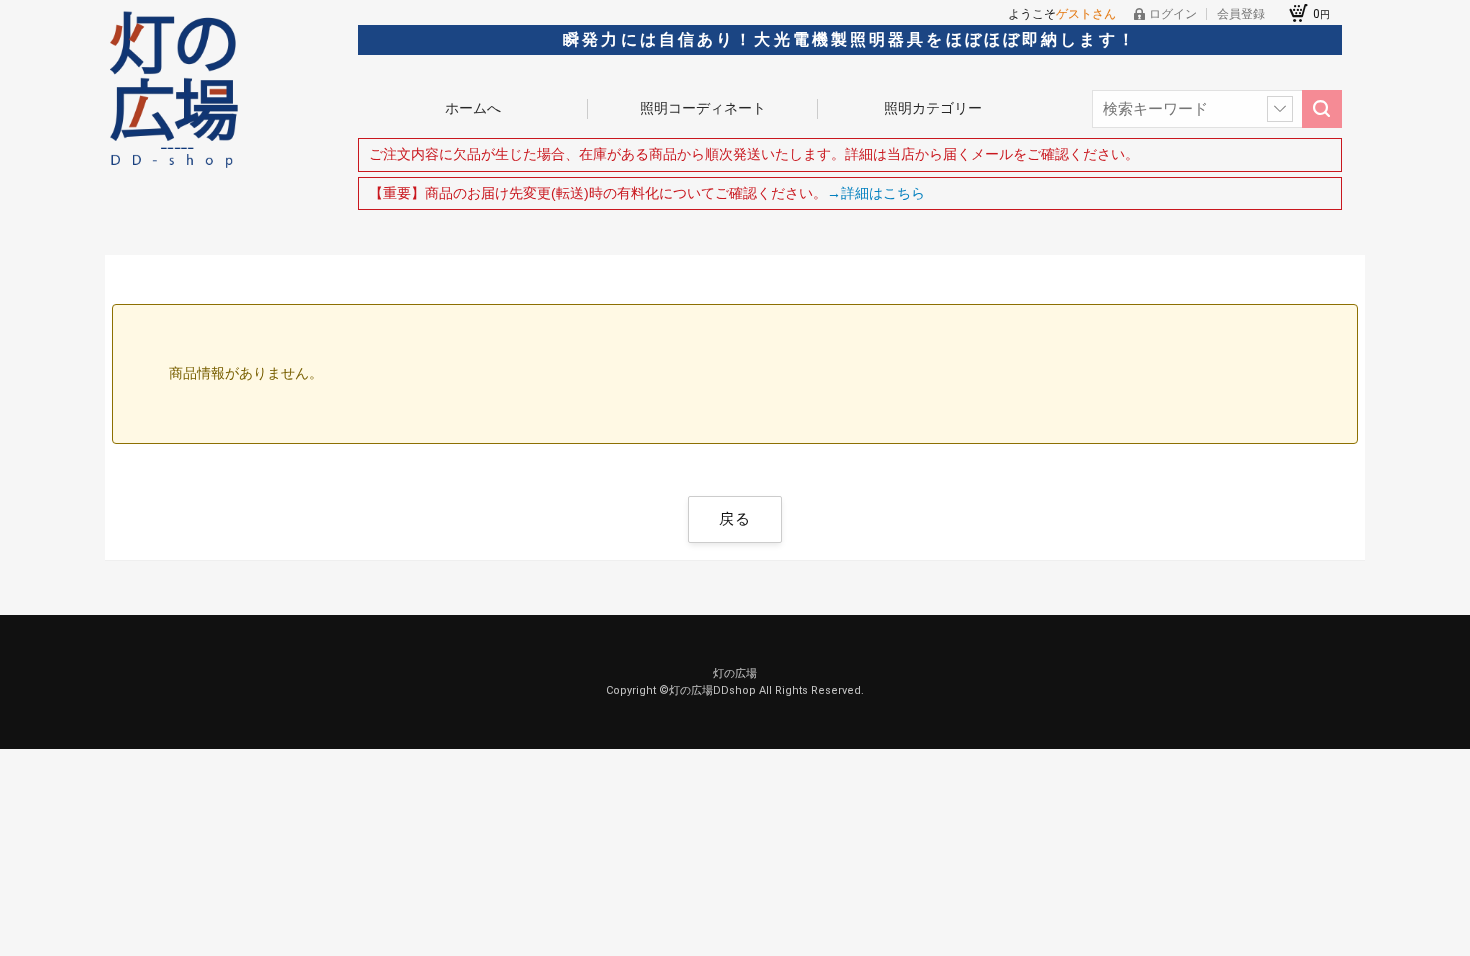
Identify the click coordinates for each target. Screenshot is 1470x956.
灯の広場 (735, 673)
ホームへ (473, 108)
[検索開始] (1322, 109)
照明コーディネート (703, 108)
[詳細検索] (1280, 109)
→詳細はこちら (876, 193)
